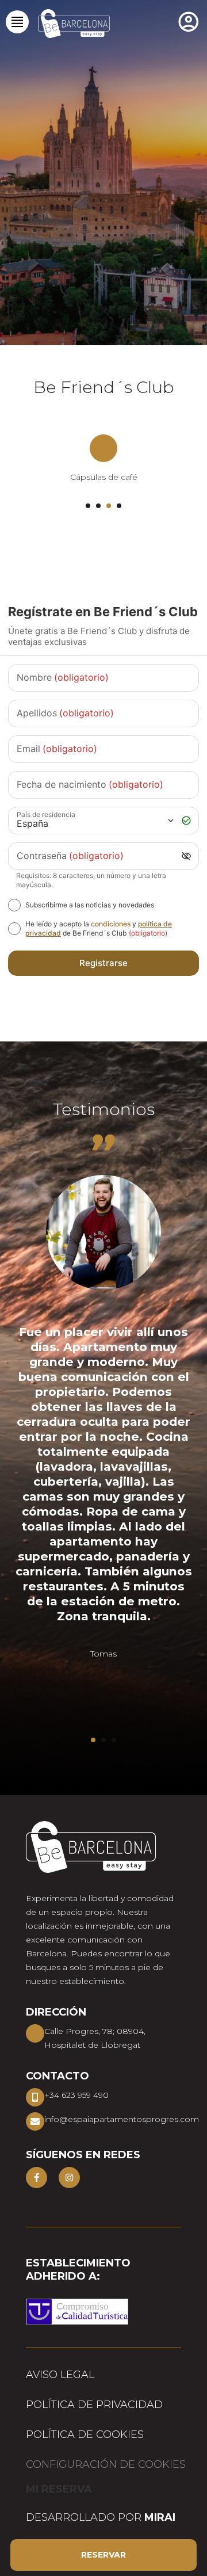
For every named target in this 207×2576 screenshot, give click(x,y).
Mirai (160, 2517)
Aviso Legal (60, 2375)
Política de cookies (85, 2434)
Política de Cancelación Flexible (104, 477)
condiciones (111, 924)
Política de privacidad (94, 2405)
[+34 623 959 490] (35, 2097)
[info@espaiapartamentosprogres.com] (35, 2121)
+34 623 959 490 (76, 2095)
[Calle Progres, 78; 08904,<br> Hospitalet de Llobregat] (35, 2033)
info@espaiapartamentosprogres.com (122, 2119)
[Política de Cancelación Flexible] (103, 448)
